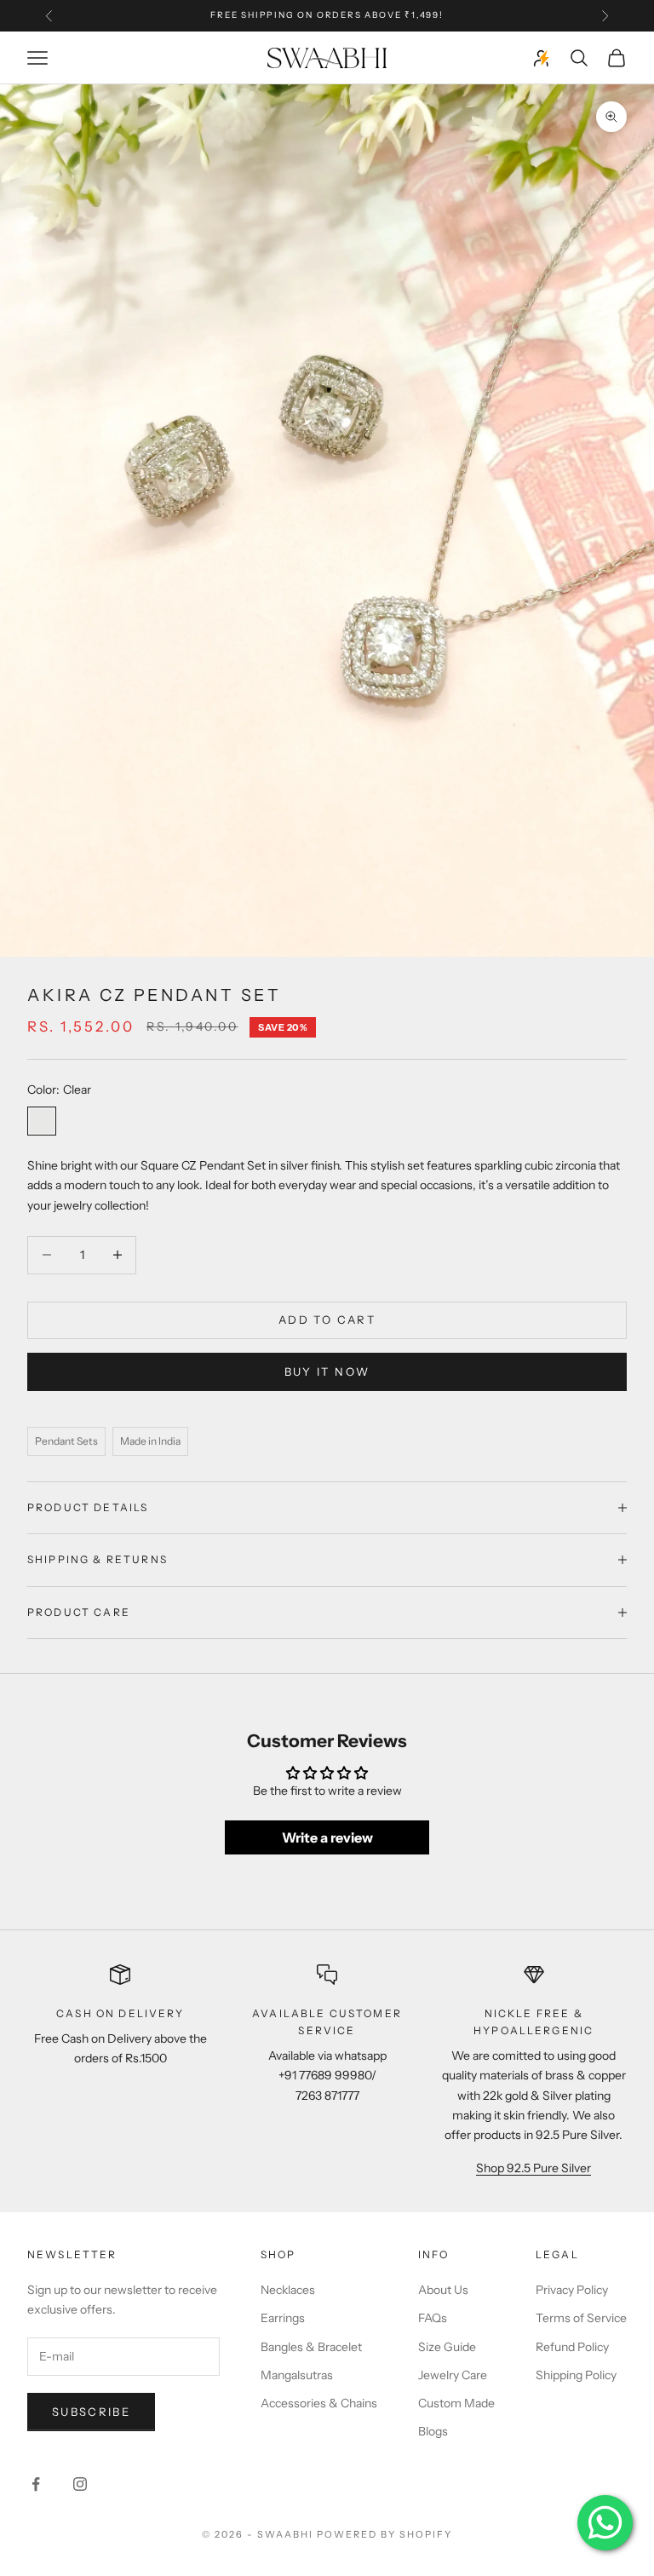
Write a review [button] (327, 1837)
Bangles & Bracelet (311, 2347)
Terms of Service (581, 2318)
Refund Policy (572, 2347)
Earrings (283, 2318)
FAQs (433, 2318)
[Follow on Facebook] (36, 2484)
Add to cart (327, 1320)
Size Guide (447, 2347)
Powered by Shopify (384, 2534)
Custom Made (456, 2403)
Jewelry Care (453, 2375)
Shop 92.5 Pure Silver (534, 2168)
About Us (443, 2290)
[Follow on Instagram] (80, 2484)
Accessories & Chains (319, 2403)
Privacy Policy (572, 2290)
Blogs (433, 2431)
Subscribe (91, 2412)
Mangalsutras (297, 2375)
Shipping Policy (576, 2375)
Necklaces (288, 2290)
